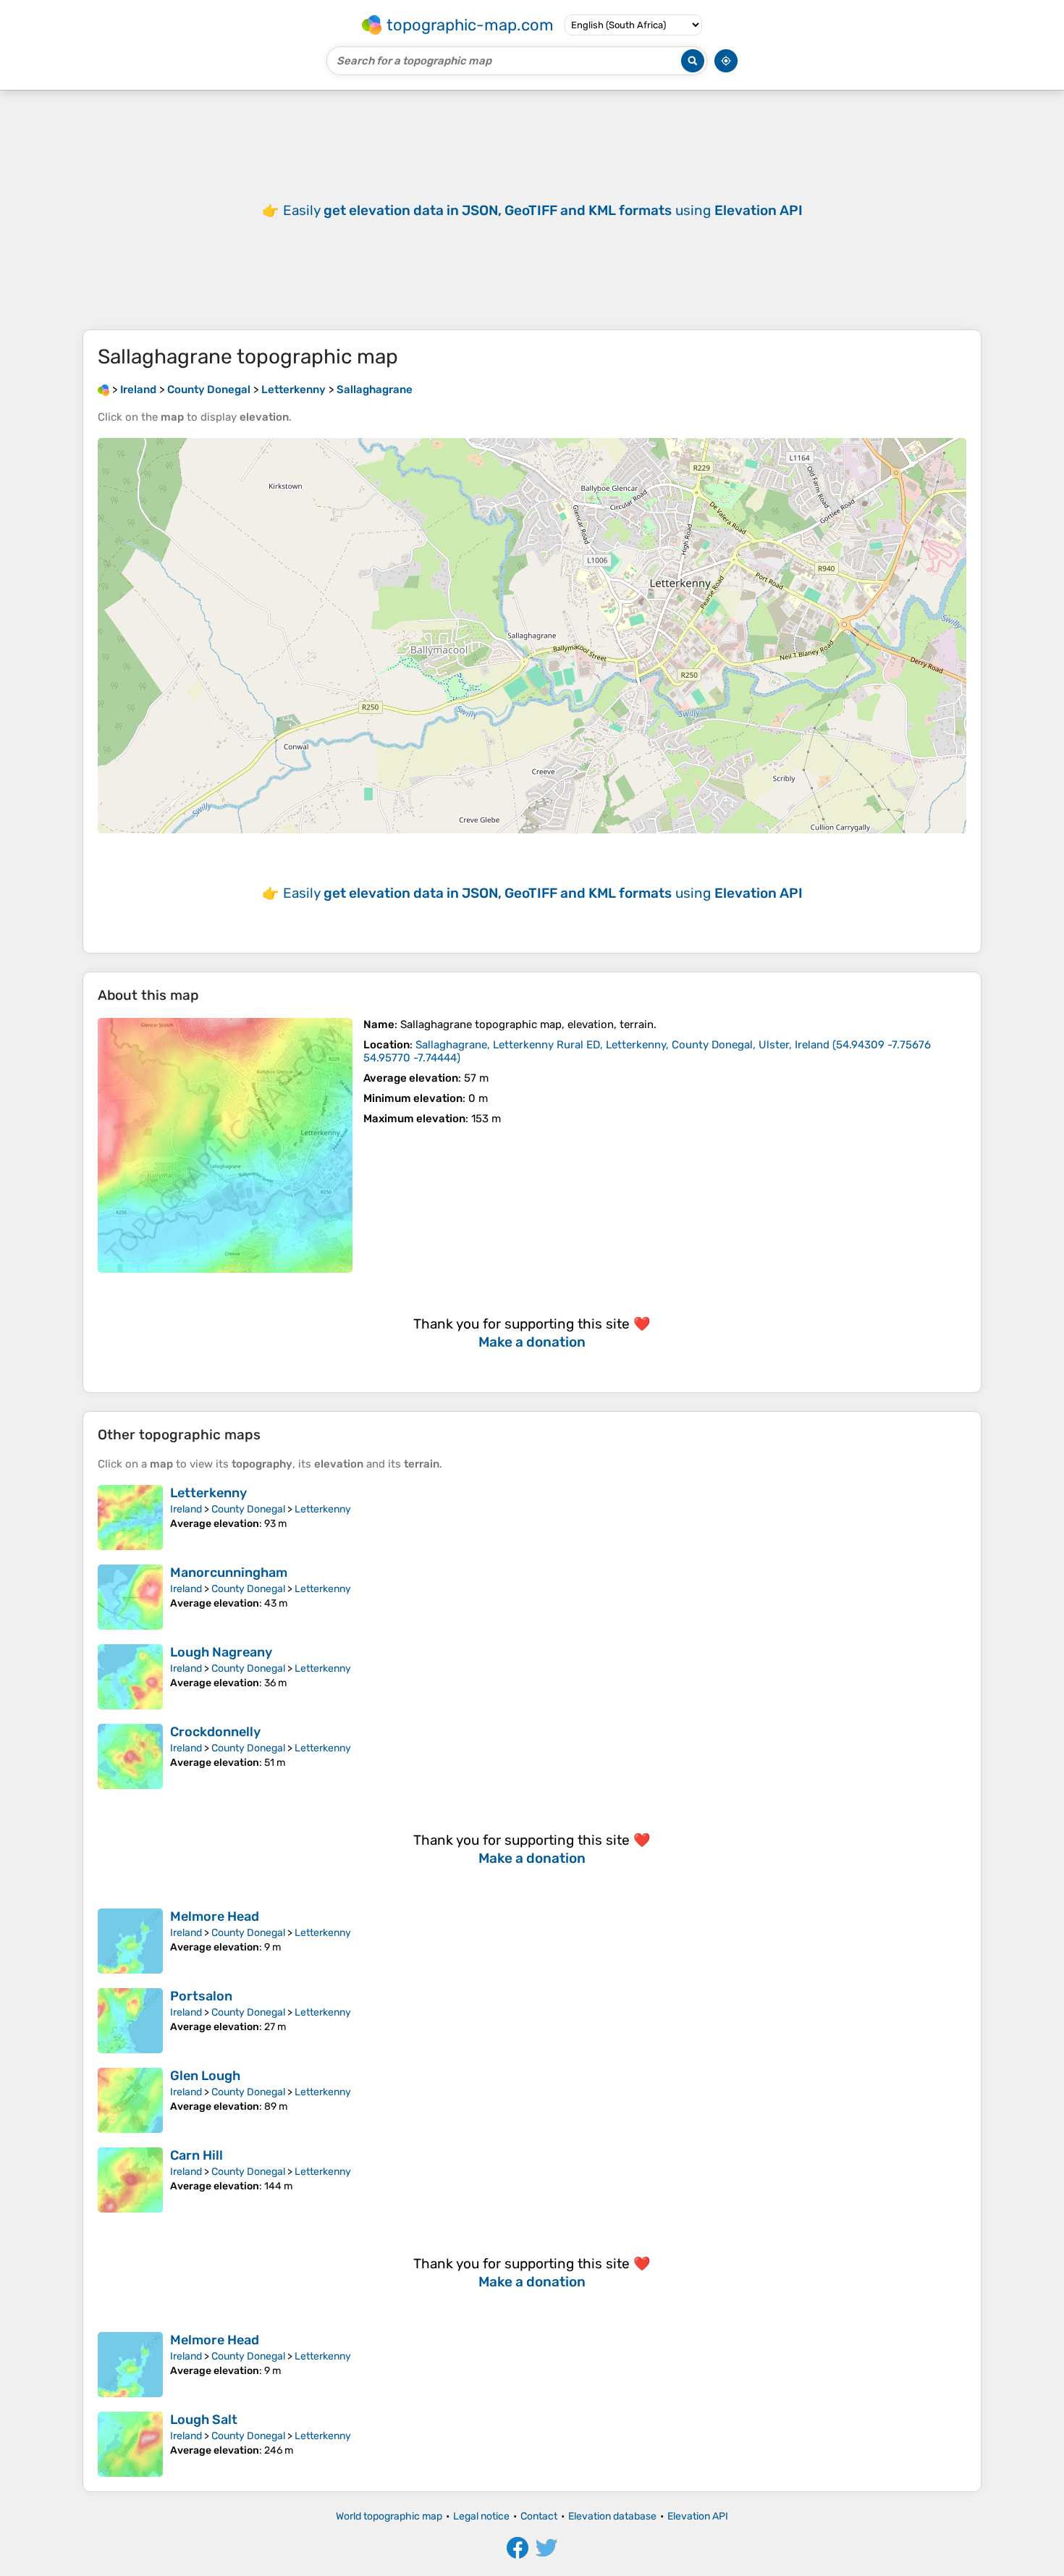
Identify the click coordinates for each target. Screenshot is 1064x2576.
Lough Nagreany (221, 1652)
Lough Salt (204, 2420)
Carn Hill (197, 2155)
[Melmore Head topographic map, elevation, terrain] (130, 1941)
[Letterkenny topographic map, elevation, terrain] (130, 1518)
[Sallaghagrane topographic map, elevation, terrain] (225, 1145)
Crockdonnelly (215, 1732)
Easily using (543, 210)
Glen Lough (205, 2076)
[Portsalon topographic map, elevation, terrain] (130, 2021)
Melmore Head (215, 1916)
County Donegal (248, 1509)
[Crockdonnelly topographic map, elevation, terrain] (130, 1756)
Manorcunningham (229, 1573)
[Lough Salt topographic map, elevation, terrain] (130, 2444)
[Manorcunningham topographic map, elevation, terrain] (130, 1597)
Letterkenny (208, 1493)
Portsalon (201, 1996)
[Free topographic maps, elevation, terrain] (104, 390)
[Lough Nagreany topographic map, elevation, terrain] (130, 1677)
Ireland (186, 1509)
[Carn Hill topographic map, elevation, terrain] (130, 2180)
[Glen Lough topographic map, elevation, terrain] (130, 2100)
